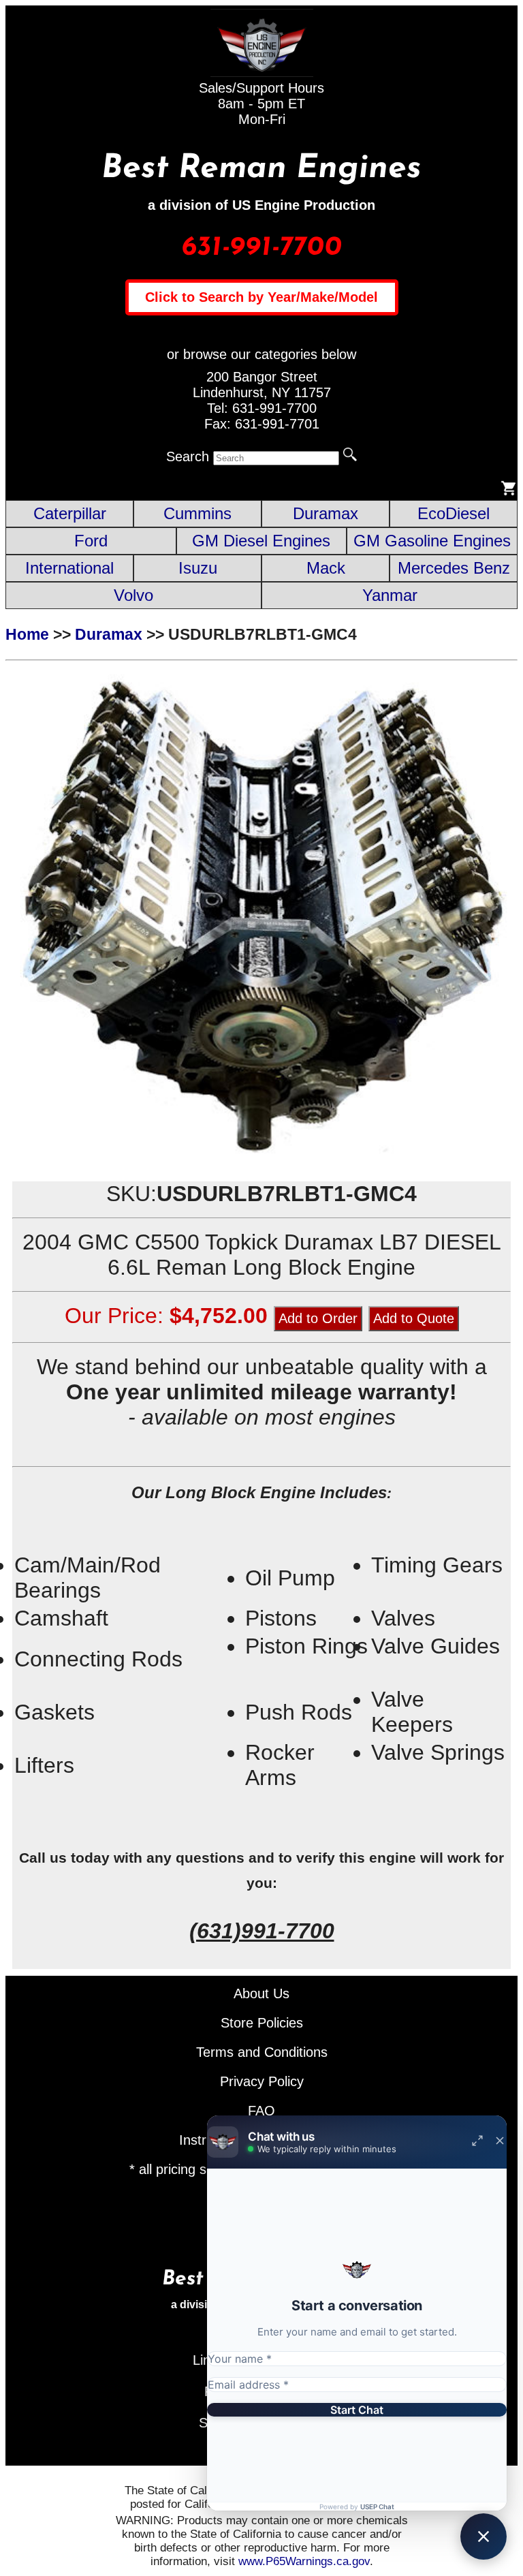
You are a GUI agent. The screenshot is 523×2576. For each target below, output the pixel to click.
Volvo (133, 595)
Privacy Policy (262, 2081)
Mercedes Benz (454, 568)
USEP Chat (377, 2507)
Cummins (197, 513)
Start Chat (357, 2410)
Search (188, 456)
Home (27, 634)
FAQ (261, 2111)
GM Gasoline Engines (432, 541)
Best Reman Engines (261, 169)
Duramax (326, 513)
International (69, 568)
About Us (261, 1993)
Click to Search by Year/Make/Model (261, 297)
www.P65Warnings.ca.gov (304, 2561)
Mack (326, 568)
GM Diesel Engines (261, 541)
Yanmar (390, 595)
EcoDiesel (454, 513)
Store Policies (262, 2023)
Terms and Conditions (262, 2052)
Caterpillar (70, 513)
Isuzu (198, 568)
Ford (91, 541)
